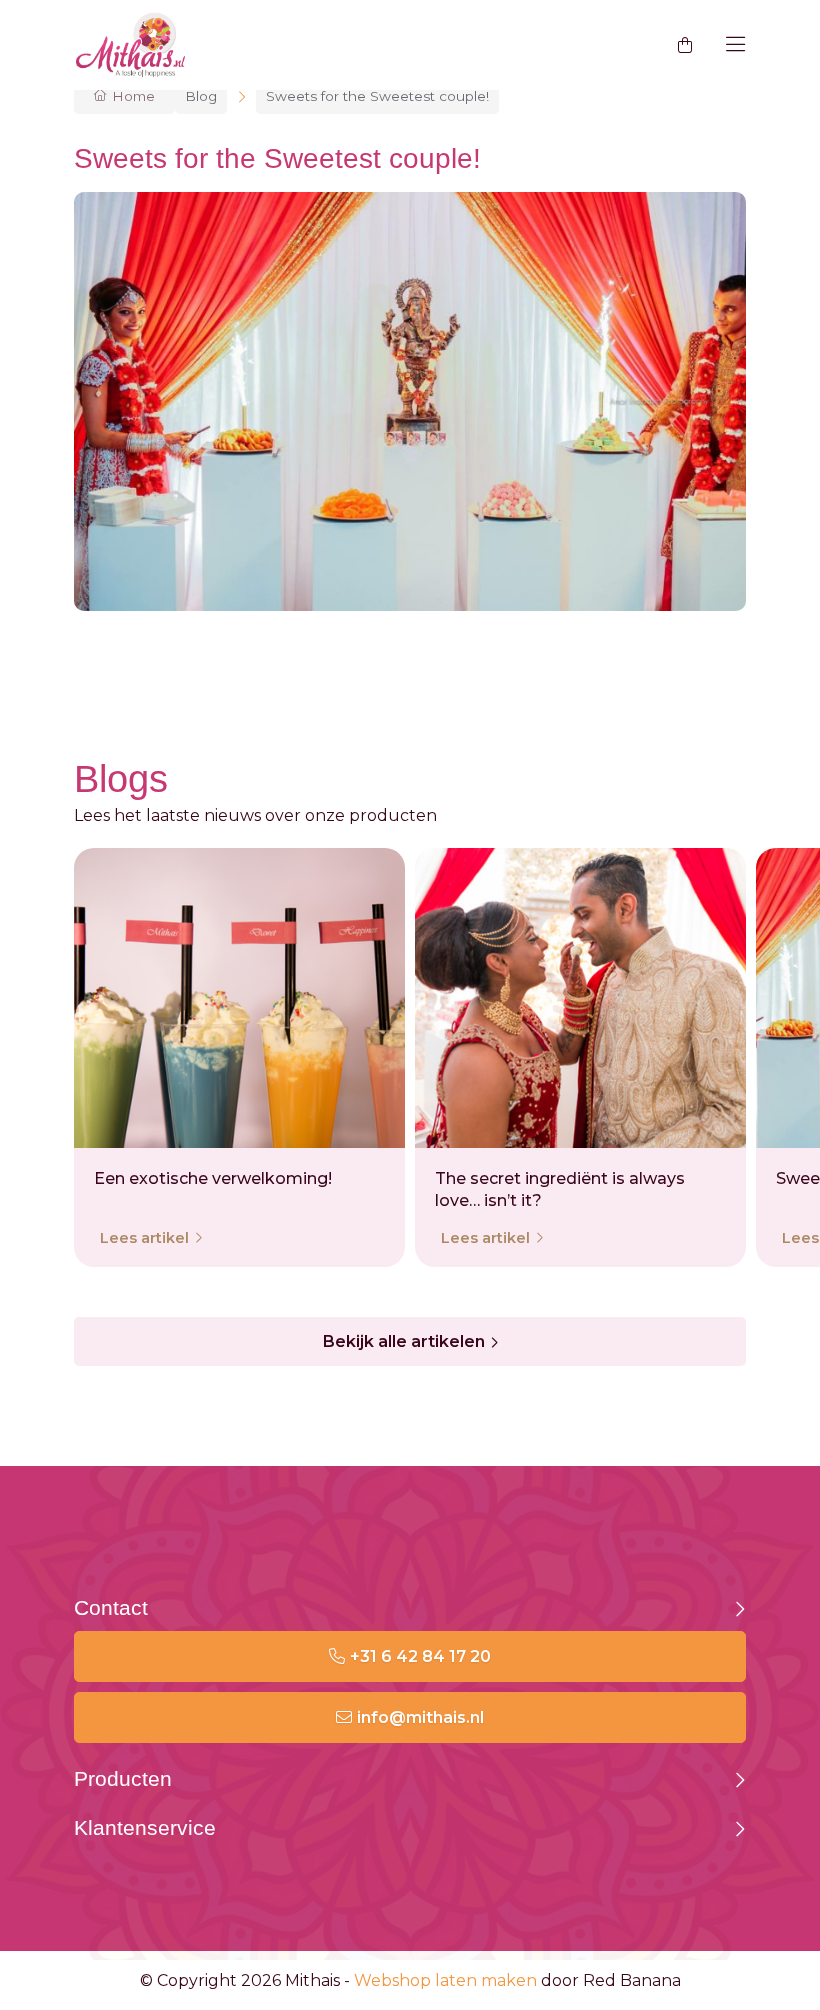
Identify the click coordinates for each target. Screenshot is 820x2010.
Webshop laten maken (445, 1980)
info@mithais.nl (420, 1717)
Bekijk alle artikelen (404, 1341)
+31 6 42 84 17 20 (420, 1656)
